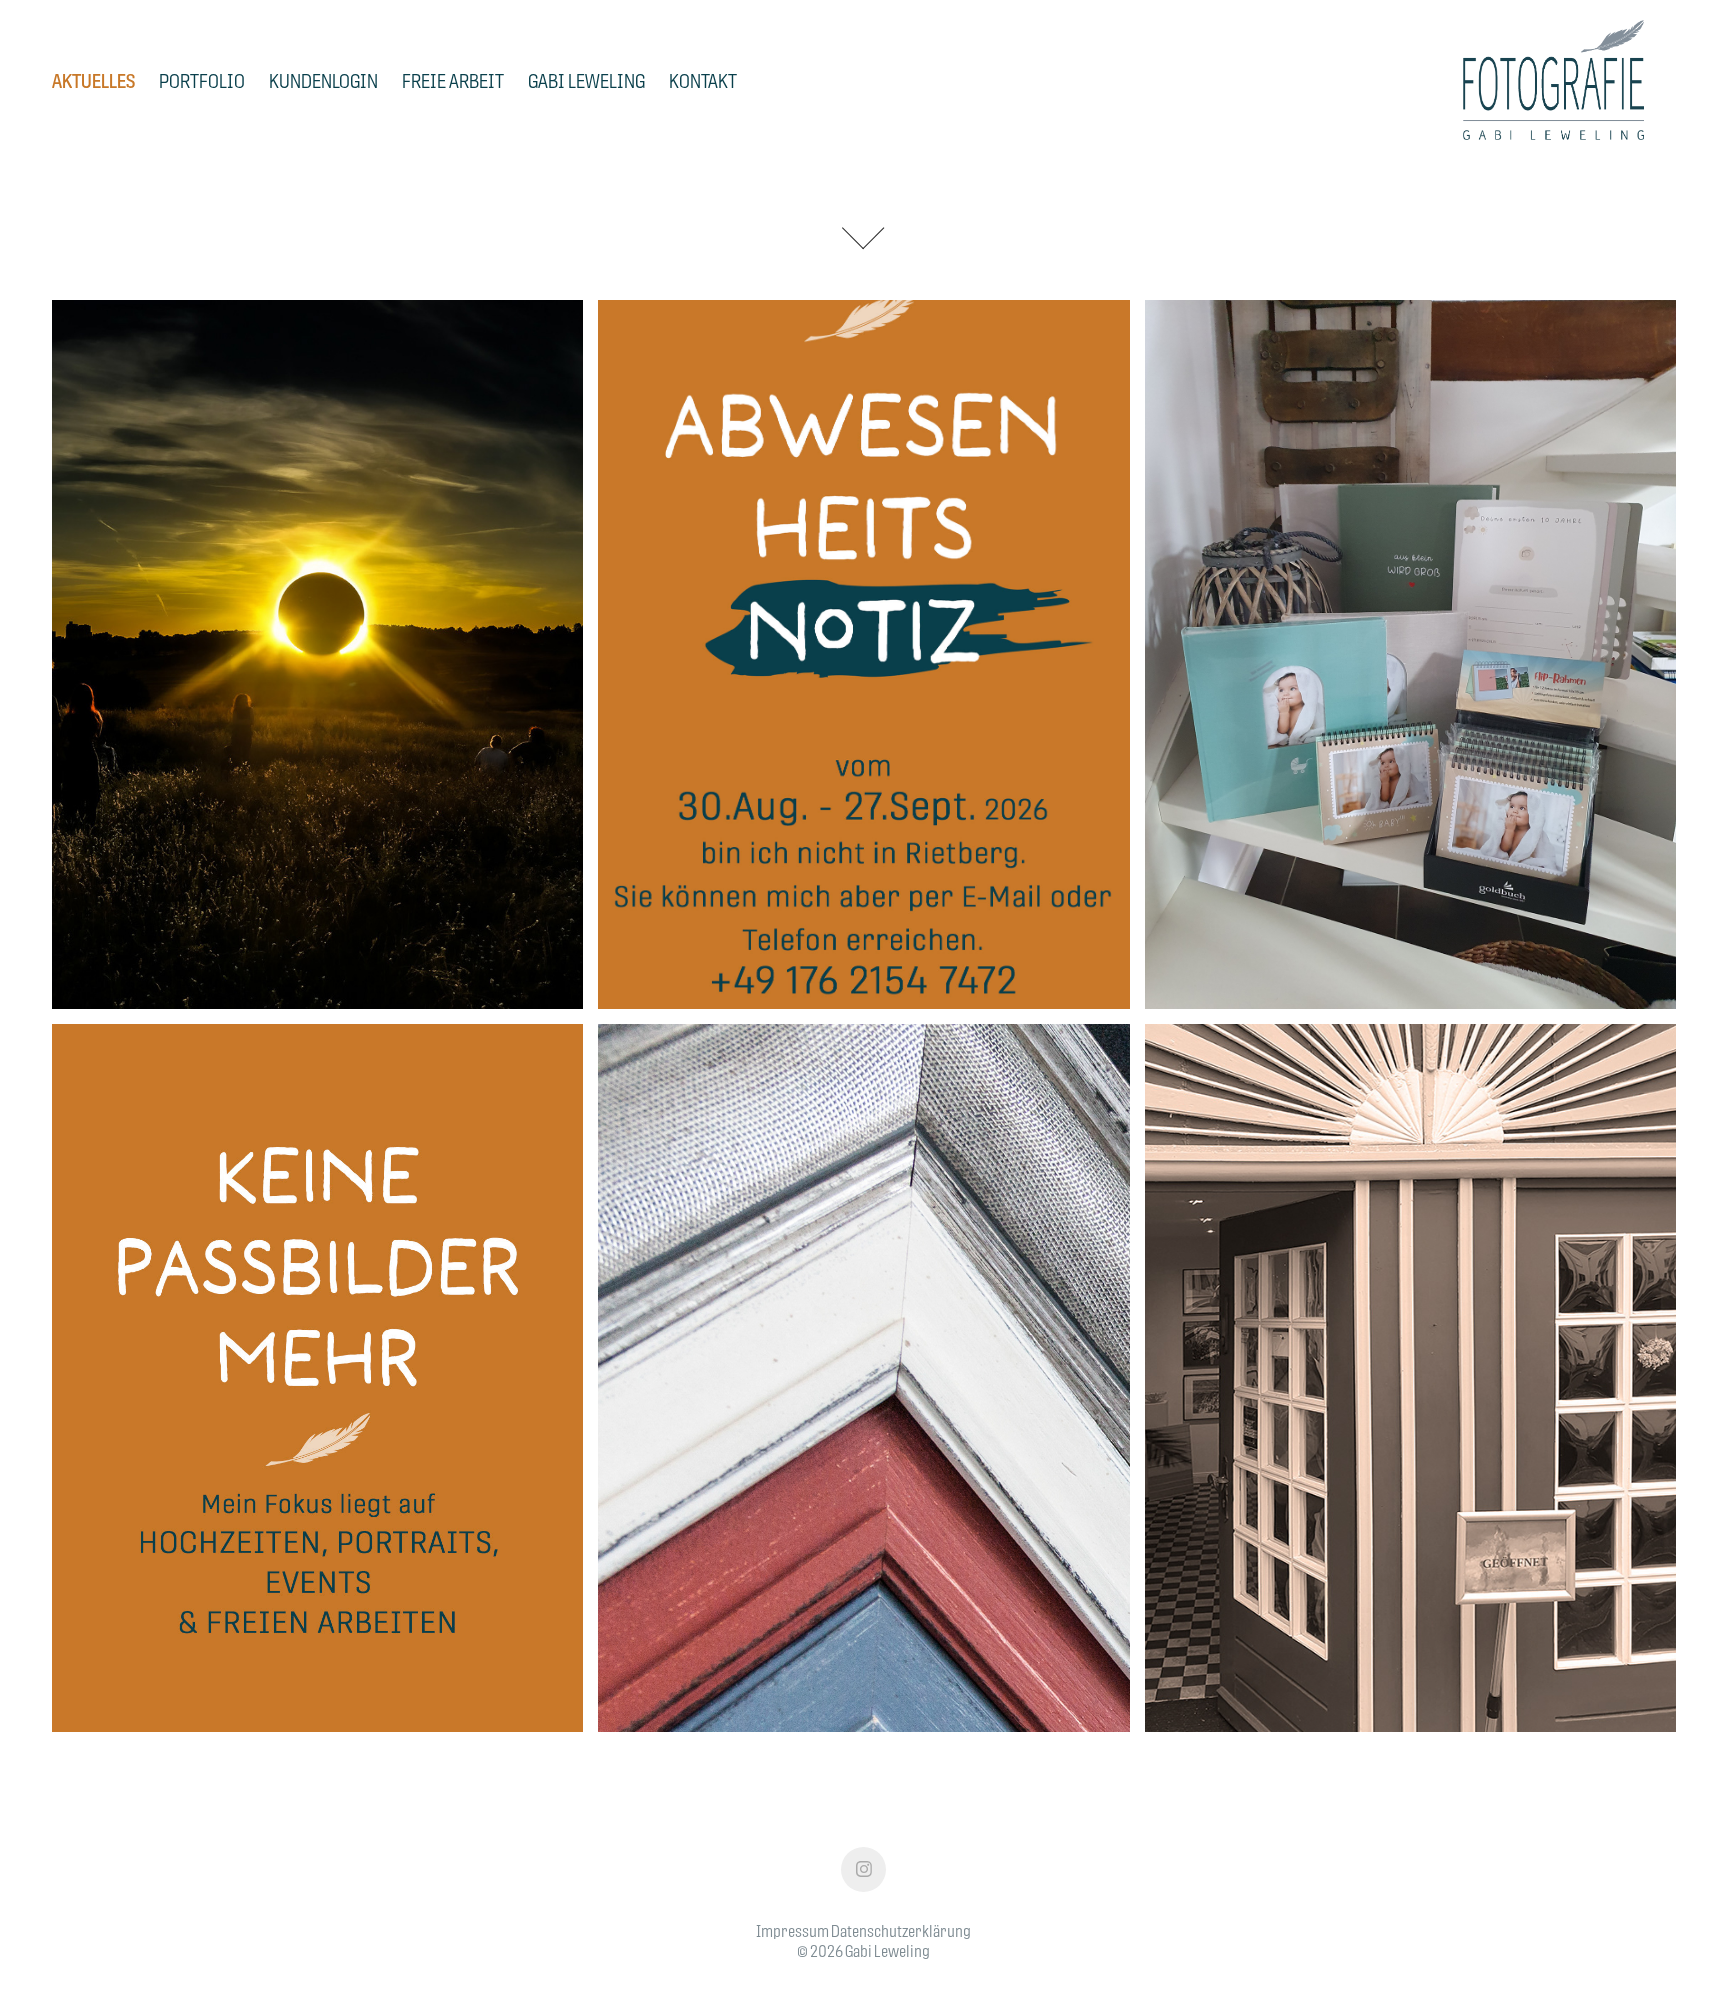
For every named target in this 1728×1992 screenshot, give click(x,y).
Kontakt (703, 80)
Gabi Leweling (586, 80)
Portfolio (202, 80)
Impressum (792, 1931)
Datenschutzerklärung (901, 1931)
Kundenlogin (323, 80)
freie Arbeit (453, 80)
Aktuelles (93, 80)
